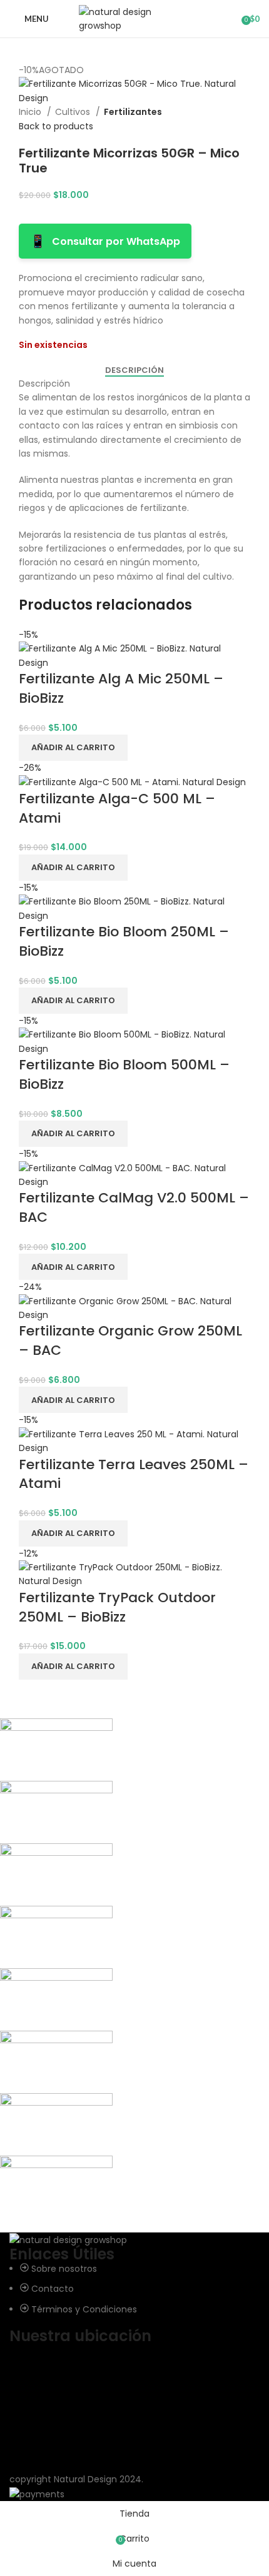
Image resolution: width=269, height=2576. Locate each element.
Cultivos (74, 112)
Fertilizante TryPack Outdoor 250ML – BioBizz (117, 1607)
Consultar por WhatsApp (105, 241)
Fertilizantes (133, 112)
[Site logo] (135, 18)
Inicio (31, 112)
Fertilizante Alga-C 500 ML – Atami (117, 808)
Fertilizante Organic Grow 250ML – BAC (130, 1340)
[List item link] (134, 2289)
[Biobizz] (125, 1968)
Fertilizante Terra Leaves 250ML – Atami (134, 1474)
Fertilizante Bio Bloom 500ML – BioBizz (124, 1074)
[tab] (134, 370)
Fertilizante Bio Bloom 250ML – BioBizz (124, 941)
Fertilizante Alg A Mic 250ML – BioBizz (121, 688)
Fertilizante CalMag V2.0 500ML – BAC (134, 1207)
